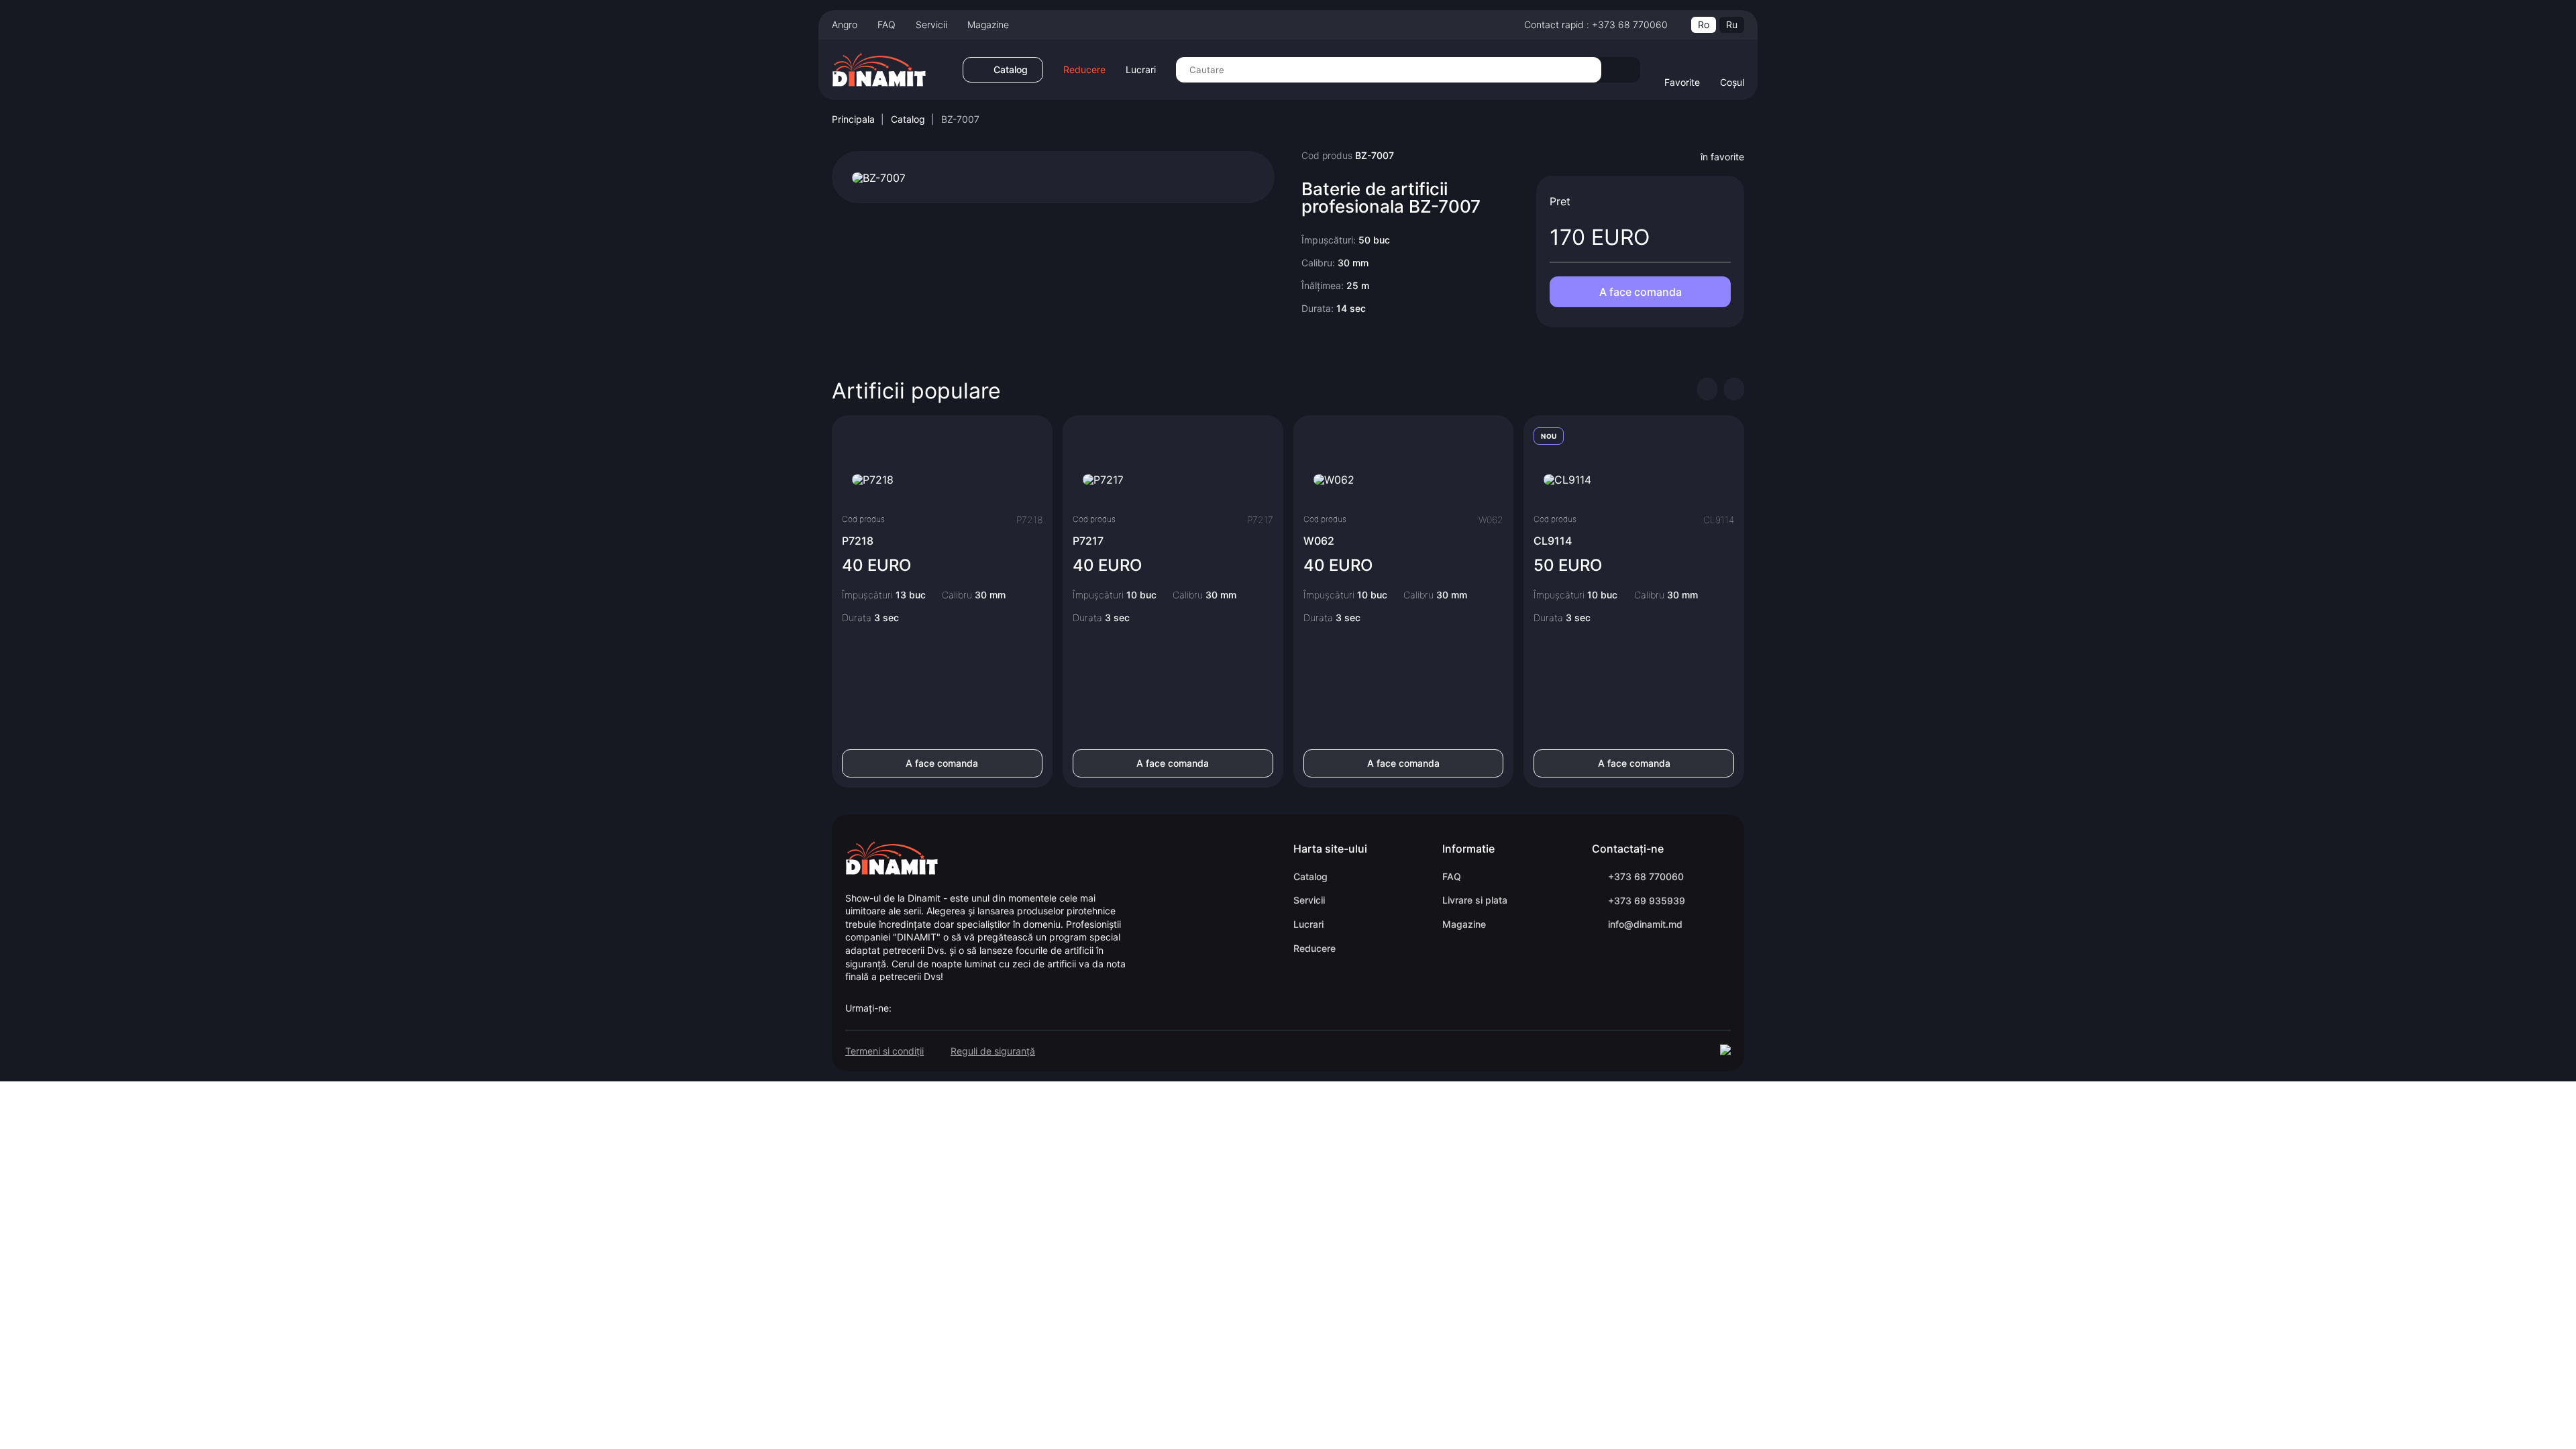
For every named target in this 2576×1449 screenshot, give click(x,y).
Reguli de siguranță (993, 1051)
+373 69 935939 (1647, 901)
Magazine (988, 24)
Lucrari (1141, 70)
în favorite (1722, 157)
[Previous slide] (1707, 389)
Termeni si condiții (884, 1051)
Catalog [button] (1011, 69)
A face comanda (1641, 292)
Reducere (1084, 70)
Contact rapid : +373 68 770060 (1596, 24)
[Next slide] (1734, 389)
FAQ (887, 24)
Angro (845, 24)
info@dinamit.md (1645, 924)
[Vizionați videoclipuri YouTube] (879, 176)
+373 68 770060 (1646, 876)
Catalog (908, 119)
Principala (853, 119)
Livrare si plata (1475, 900)
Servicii (931, 24)
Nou (1549, 436)
